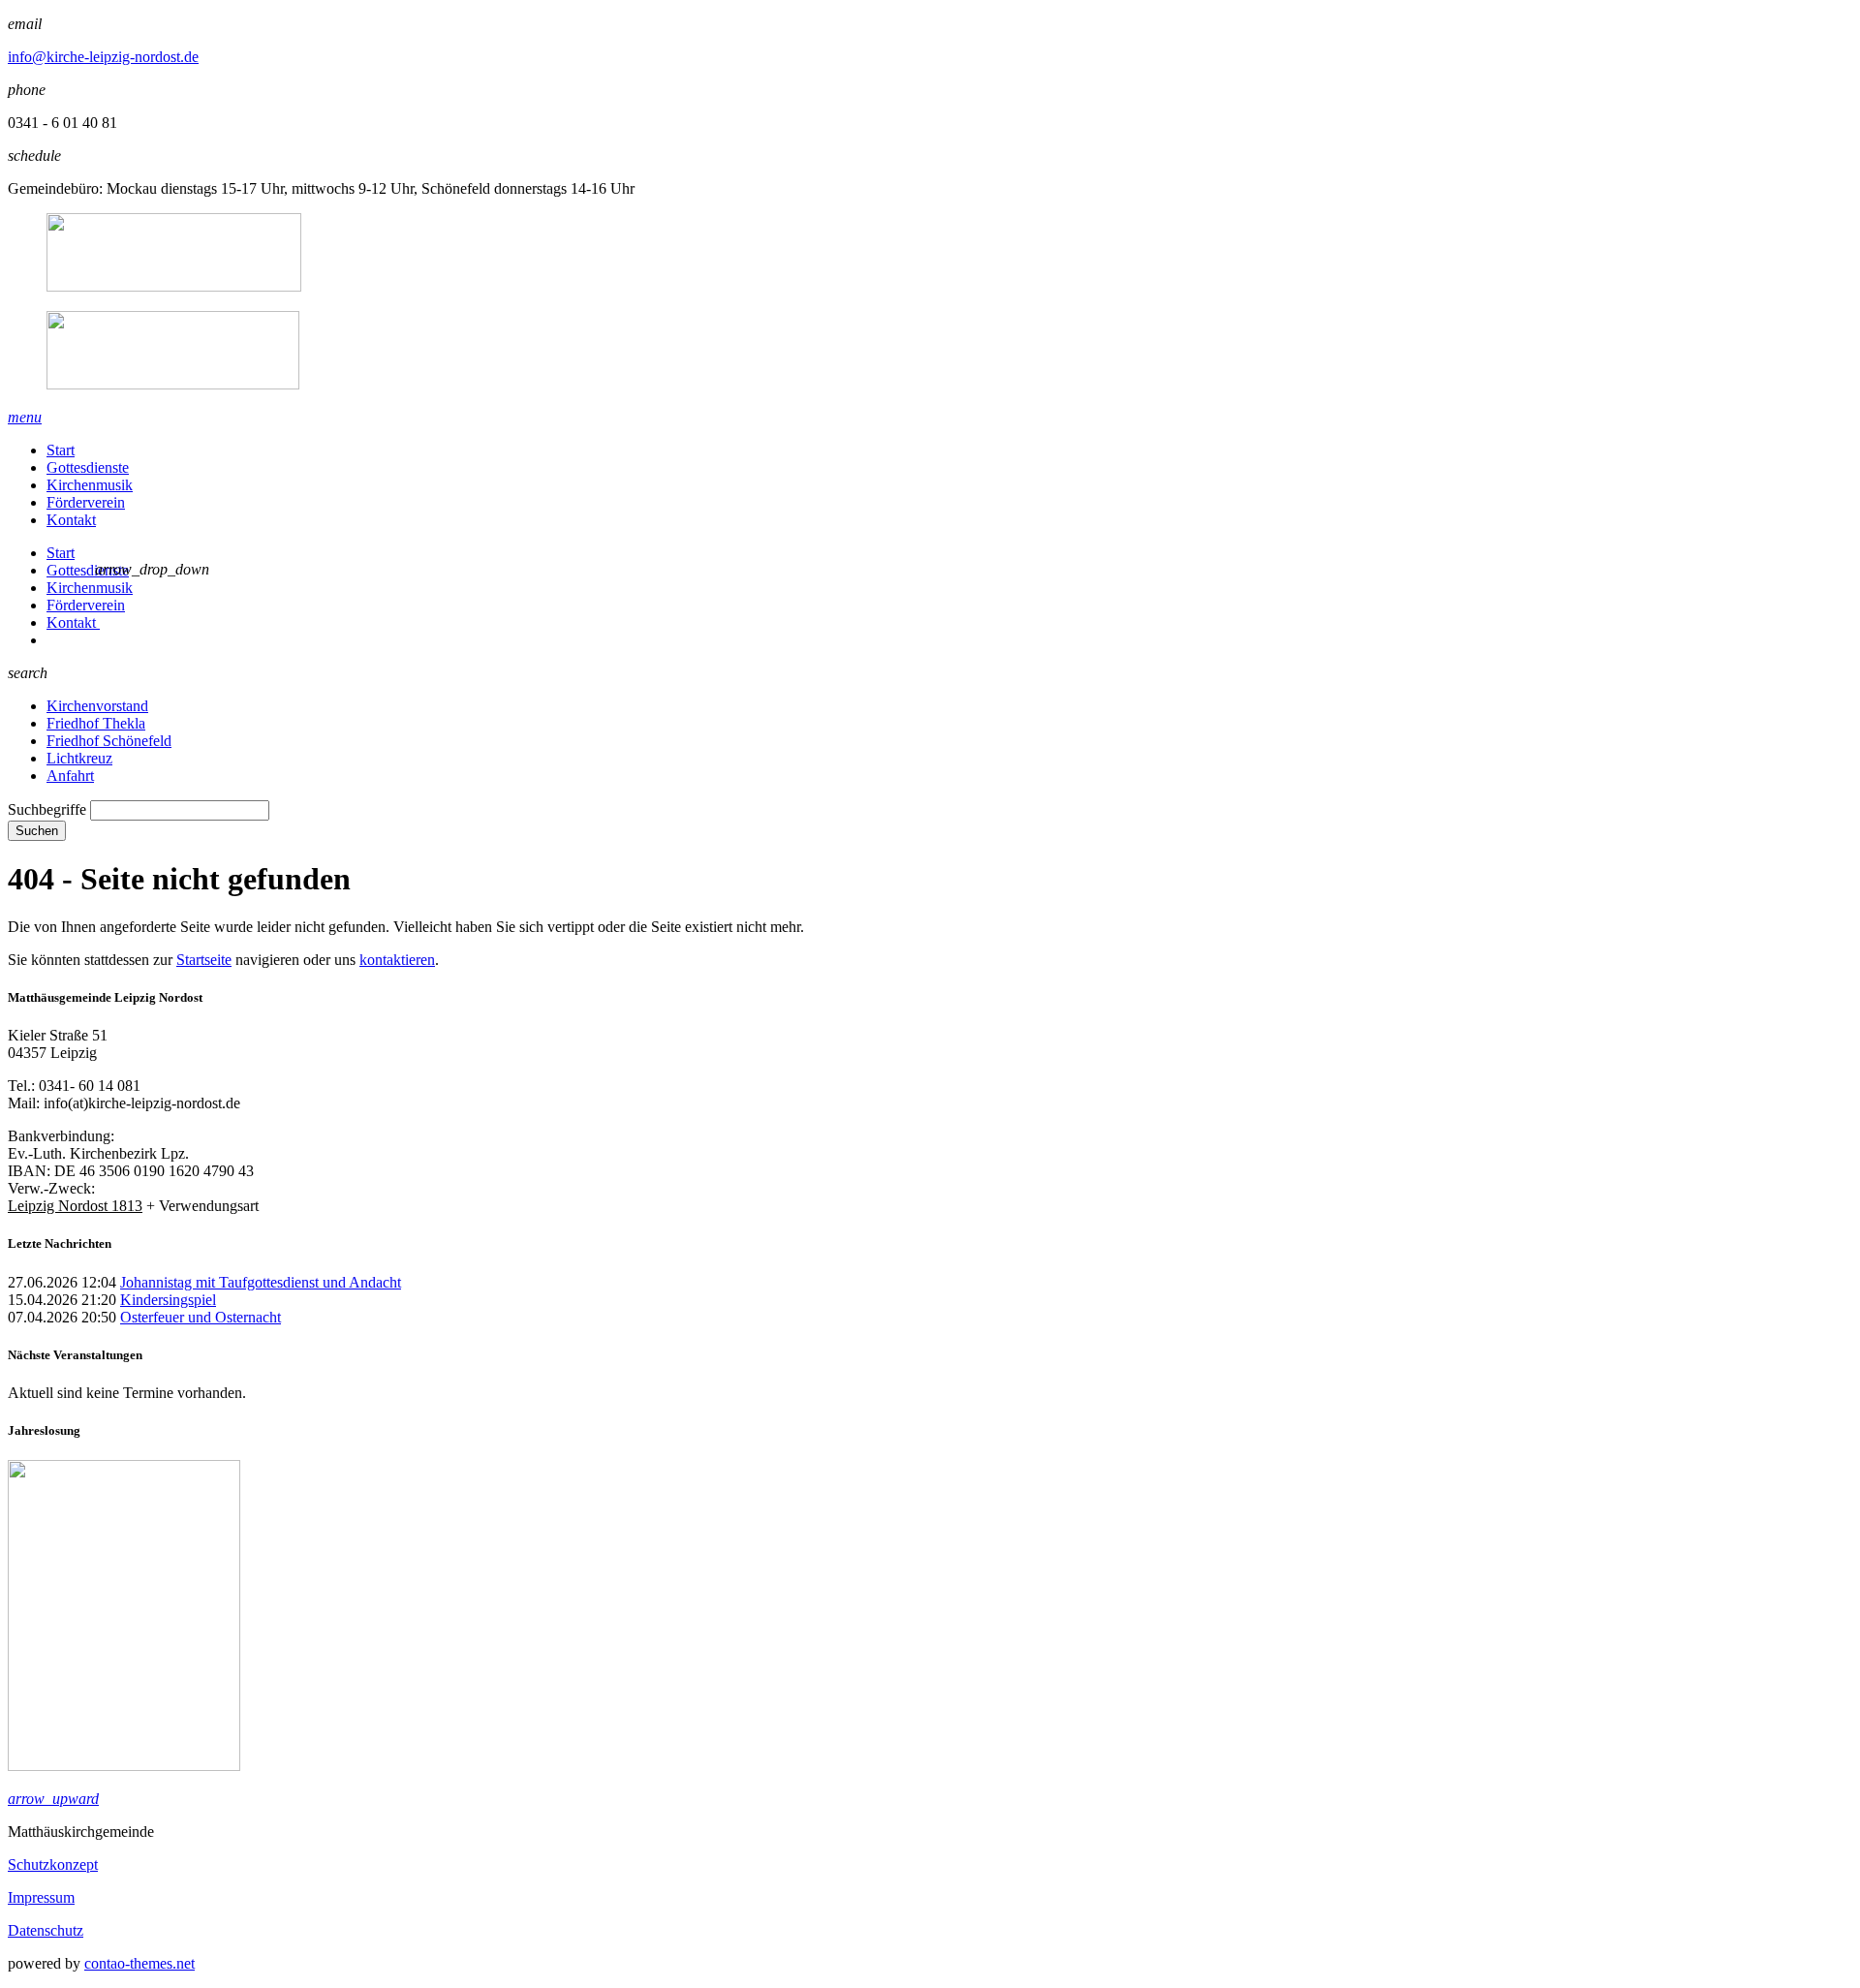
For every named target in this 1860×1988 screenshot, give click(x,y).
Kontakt (71, 520)
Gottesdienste (88, 467)
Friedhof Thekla (96, 723)
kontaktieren (397, 960)
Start (61, 450)
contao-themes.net (139, 1963)
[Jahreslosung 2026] (124, 1766)
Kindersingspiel (168, 1300)
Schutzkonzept (53, 1864)
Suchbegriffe (47, 809)
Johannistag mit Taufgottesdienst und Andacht (261, 1282)
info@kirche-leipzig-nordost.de (103, 57)
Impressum (41, 1897)
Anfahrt (70, 776)
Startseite (204, 960)
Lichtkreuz (79, 758)
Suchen (37, 831)
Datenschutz (46, 1930)
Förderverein (86, 502)
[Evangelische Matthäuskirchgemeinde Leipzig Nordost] (930, 303)
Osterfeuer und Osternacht (201, 1317)
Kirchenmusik (90, 485)
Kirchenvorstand (97, 706)
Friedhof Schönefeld (109, 741)
